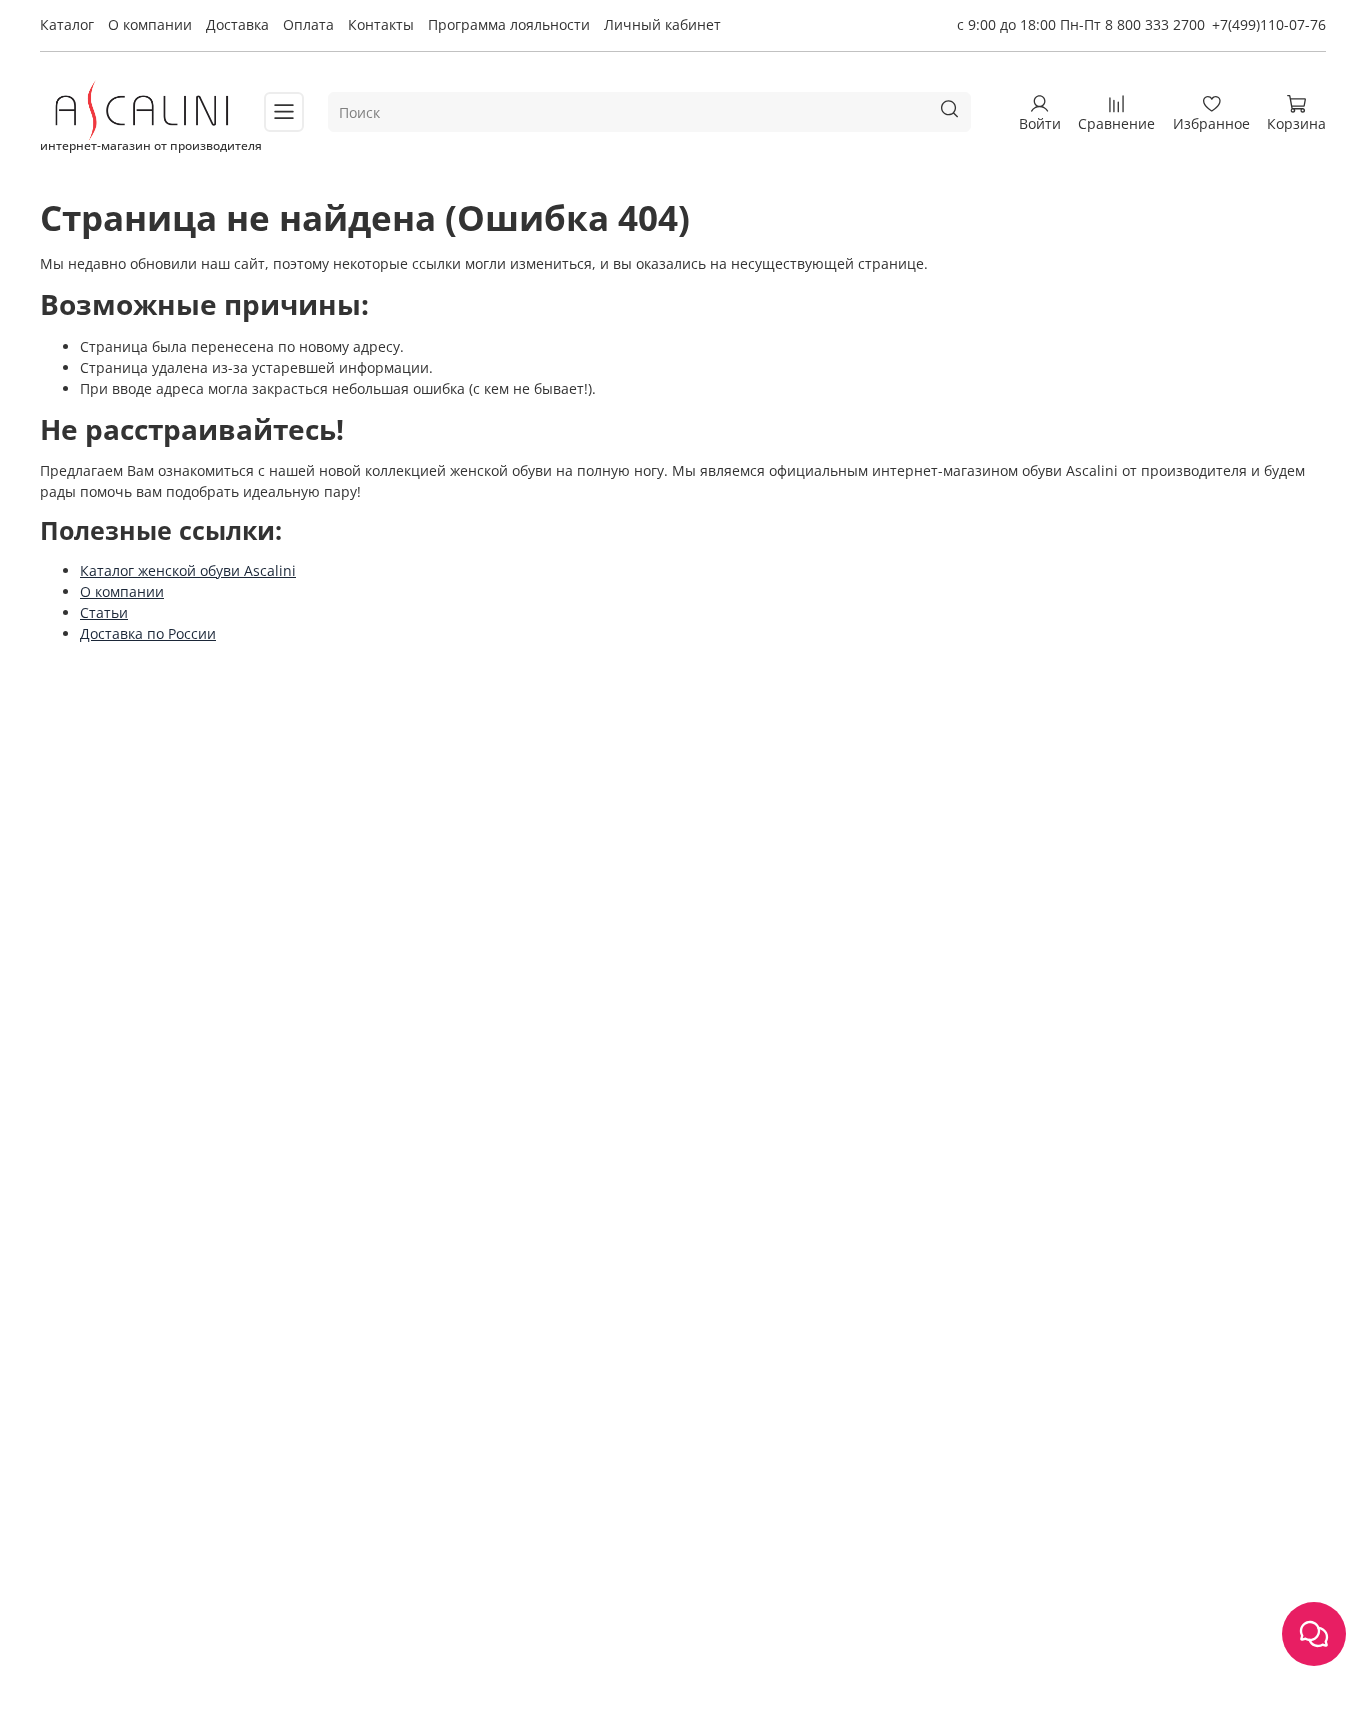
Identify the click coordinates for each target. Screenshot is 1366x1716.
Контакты (381, 24)
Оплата (308, 24)
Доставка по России (148, 633)
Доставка (237, 24)
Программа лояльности (509, 24)
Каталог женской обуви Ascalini (188, 570)
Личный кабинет (662, 24)
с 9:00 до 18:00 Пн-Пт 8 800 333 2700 (1081, 24)
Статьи (104, 612)
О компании (150, 24)
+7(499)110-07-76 (1269, 24)
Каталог (67, 24)
